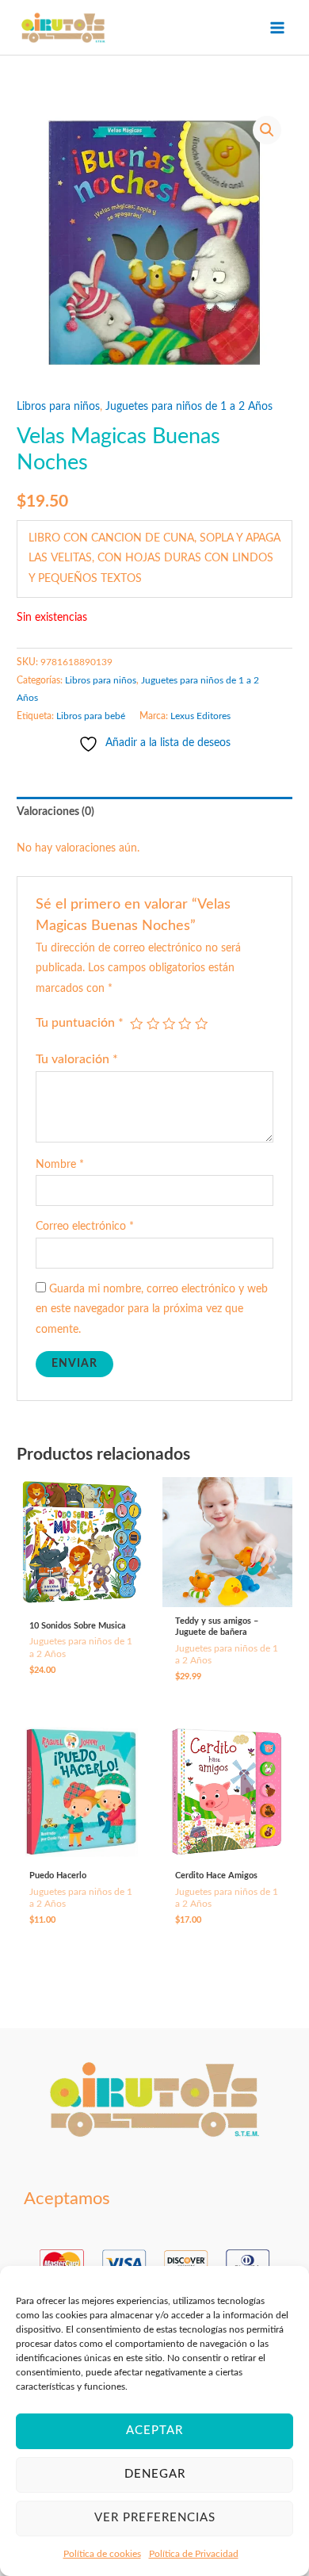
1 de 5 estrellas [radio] (136, 1024)
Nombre (60, 1165)
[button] (267, 130)
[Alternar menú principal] (278, 27)
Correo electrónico (85, 1227)
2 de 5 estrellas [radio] (153, 1024)
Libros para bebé (91, 716)
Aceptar (154, 2431)
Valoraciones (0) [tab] (55, 812)
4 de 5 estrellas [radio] (185, 1024)
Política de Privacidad (194, 2554)
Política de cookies (102, 2554)
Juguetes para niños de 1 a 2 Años (189, 407)
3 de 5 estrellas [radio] (169, 1024)
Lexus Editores (200, 716)
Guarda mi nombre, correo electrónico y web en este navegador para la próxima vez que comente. (152, 1309)
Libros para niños (58, 407)
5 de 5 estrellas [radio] (201, 1024)
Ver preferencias (155, 2518)
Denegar (155, 2474)
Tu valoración (77, 1059)
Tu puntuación (80, 1023)
